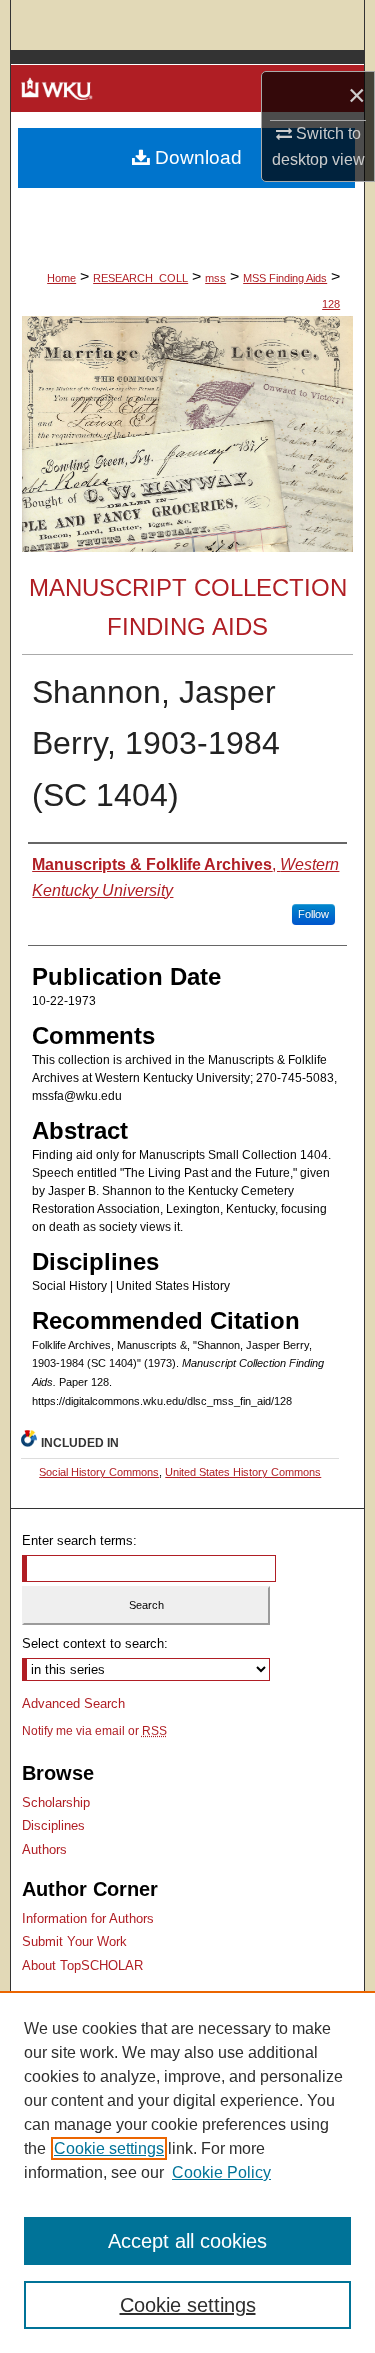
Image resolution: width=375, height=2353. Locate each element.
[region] (187, 2172)
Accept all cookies (187, 2241)
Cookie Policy (221, 2172)
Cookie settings (109, 2148)
